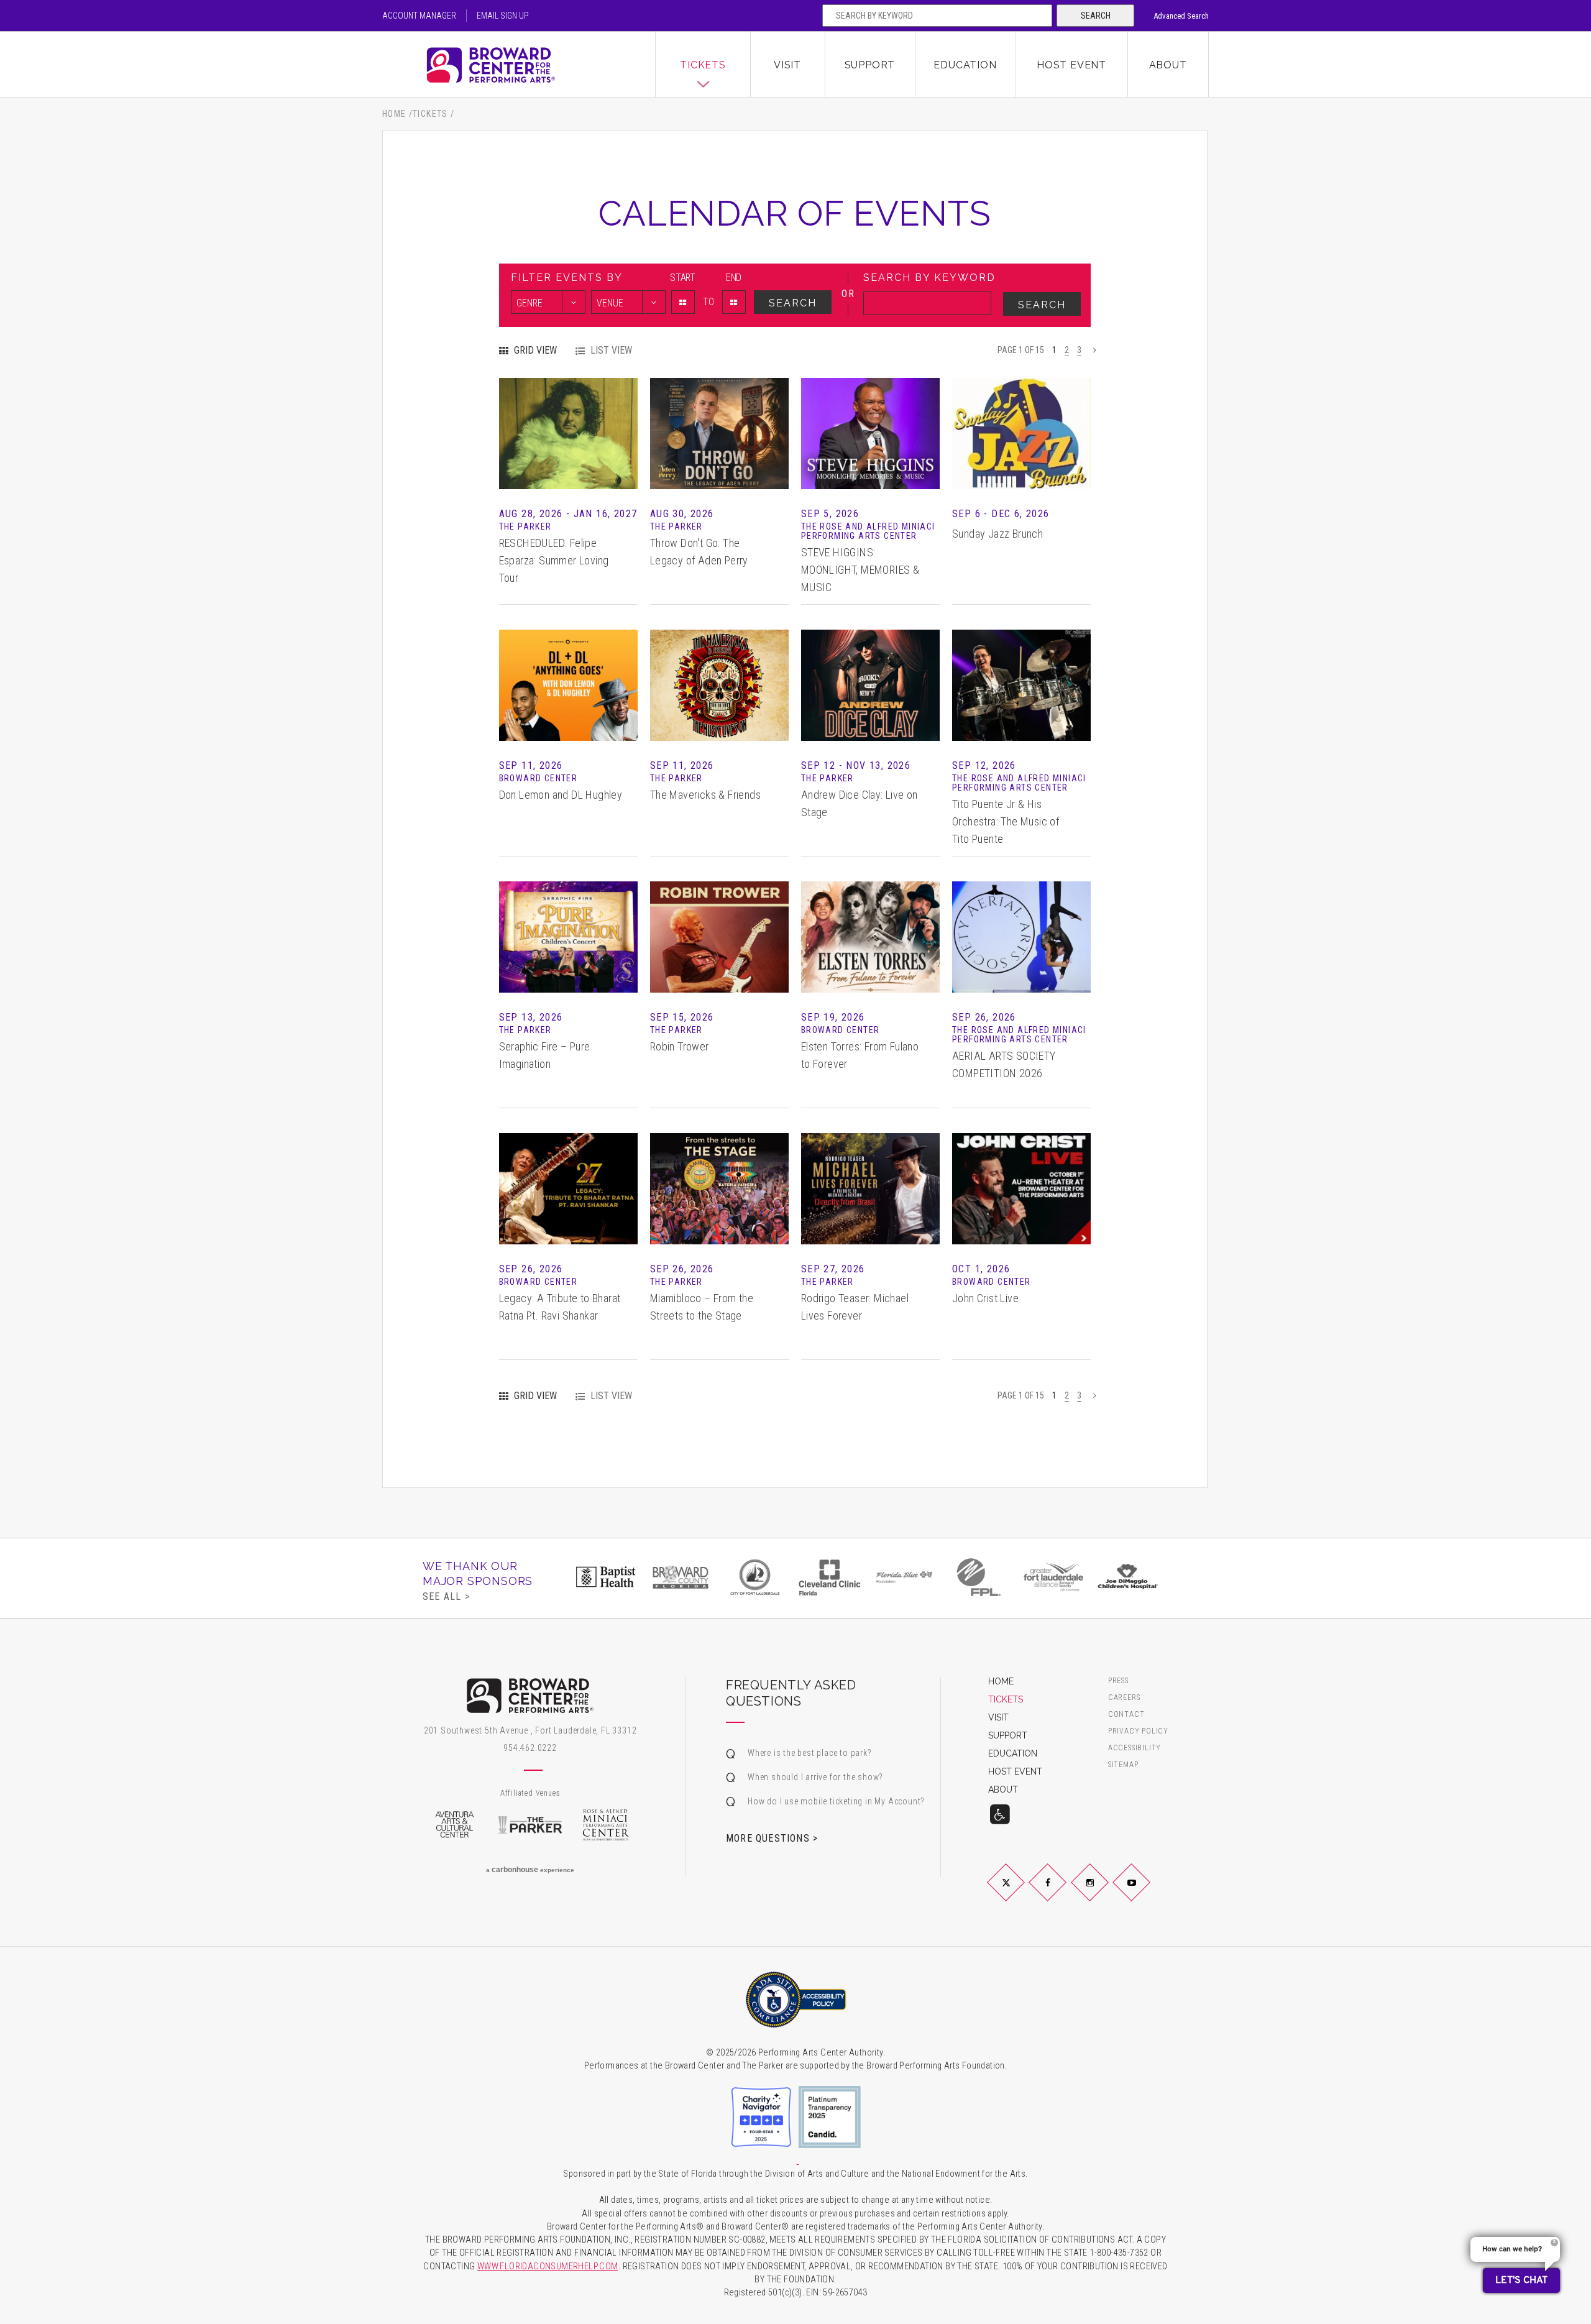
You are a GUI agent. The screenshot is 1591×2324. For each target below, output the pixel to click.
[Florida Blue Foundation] (904, 1577)
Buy (568, 452)
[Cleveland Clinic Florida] (830, 1577)
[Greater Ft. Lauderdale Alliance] (1053, 1577)
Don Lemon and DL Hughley (561, 795)
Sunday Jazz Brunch (997, 534)
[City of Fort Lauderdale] (755, 1577)
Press (1118, 1681)
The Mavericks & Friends (705, 795)
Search (1096, 16)
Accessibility (1135, 1748)
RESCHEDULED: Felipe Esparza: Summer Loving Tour (554, 560)
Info (568, 415)
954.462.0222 (530, 1748)
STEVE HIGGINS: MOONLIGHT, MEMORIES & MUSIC (860, 570)
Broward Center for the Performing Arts (519, 65)
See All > (446, 1596)
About (1168, 65)
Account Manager (419, 16)
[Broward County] (681, 1577)
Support (870, 65)
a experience (530, 1870)
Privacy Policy (1138, 1731)
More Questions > (772, 1838)
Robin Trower (680, 1046)
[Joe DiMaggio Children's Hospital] (1128, 1577)
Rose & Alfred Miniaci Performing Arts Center (606, 1825)
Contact (1126, 1715)
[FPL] (979, 1577)
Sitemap (1123, 1765)
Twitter (1020, 1893)
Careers (1124, 1698)
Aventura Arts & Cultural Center (454, 1825)
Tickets (703, 65)
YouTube (1146, 1893)
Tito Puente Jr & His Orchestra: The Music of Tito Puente (1006, 821)
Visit (787, 65)
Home (394, 114)
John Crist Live (985, 1298)
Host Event (1071, 65)
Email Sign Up (503, 16)
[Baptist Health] (606, 1577)
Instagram (1104, 1893)
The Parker (530, 1825)
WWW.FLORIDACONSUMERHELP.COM (548, 2267)
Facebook (1062, 1893)
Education (965, 65)
